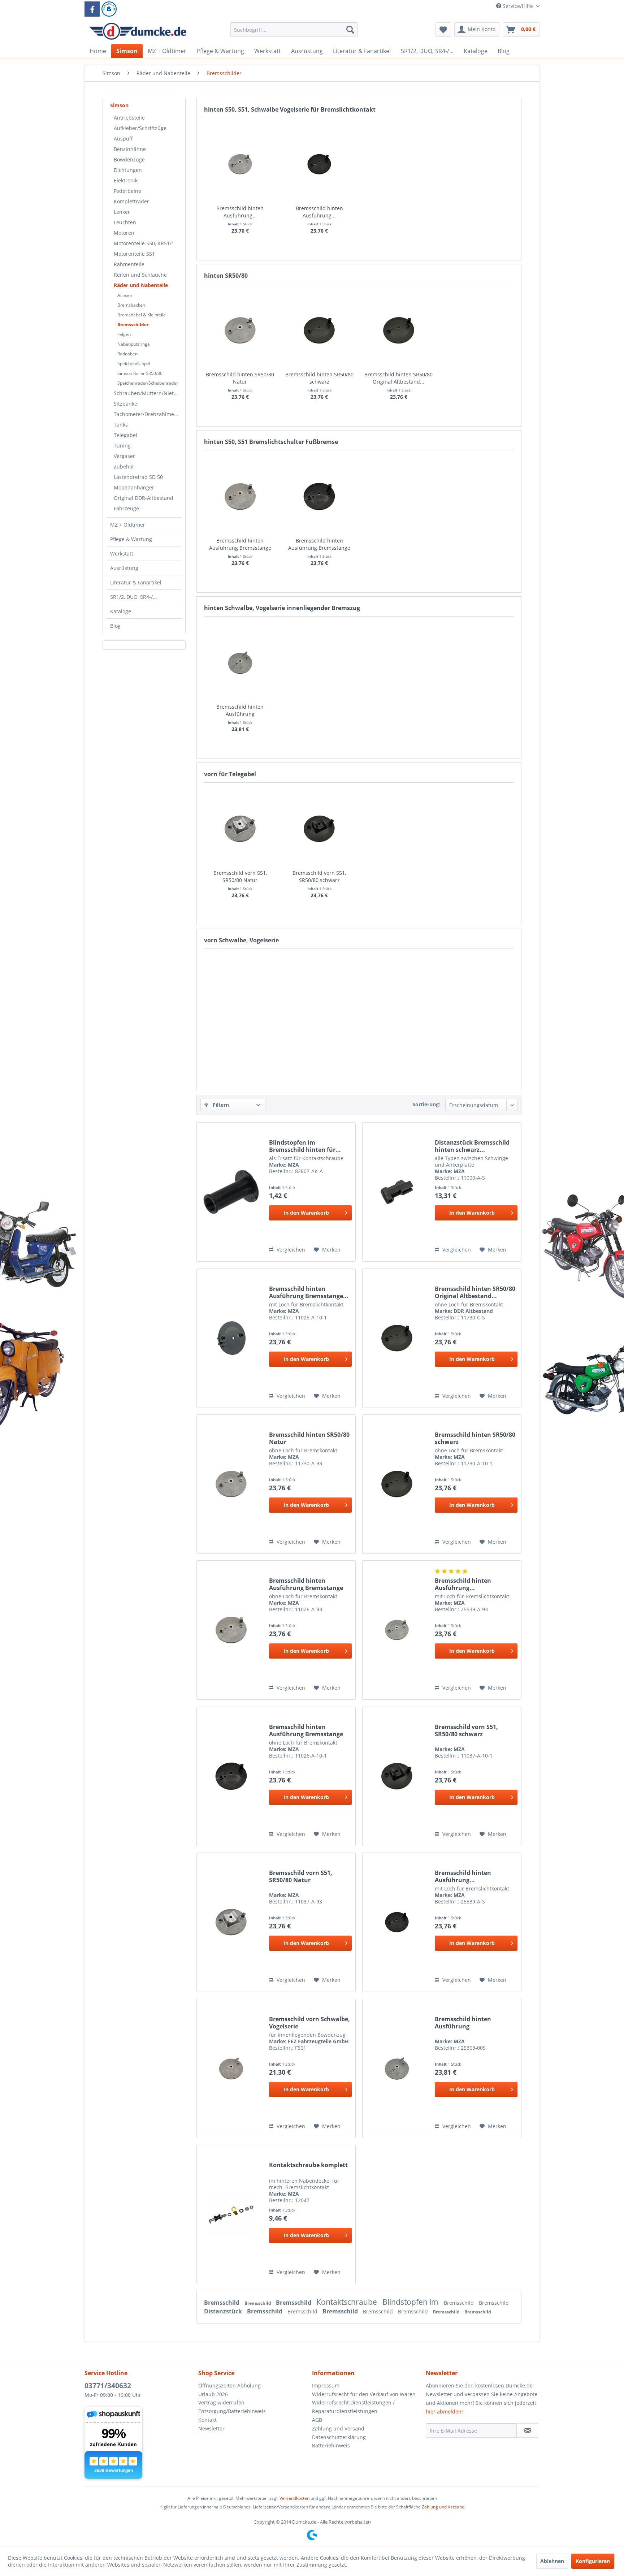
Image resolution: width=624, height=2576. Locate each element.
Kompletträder (131, 201)
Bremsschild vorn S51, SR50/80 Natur (240, 876)
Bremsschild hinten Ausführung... (240, 212)
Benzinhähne (130, 149)
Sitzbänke (125, 404)
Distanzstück (224, 2311)
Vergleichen (290, 1250)
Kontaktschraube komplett (308, 2165)
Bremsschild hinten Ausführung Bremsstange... (309, 1292)
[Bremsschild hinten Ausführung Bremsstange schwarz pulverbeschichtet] (231, 1338)
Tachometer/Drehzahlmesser (148, 414)
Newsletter (211, 2428)
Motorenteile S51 (134, 254)
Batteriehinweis (331, 2445)
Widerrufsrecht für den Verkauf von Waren (364, 2394)
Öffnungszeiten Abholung (229, 2385)
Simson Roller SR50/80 (140, 373)
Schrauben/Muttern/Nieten (147, 393)
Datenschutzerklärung (339, 2437)
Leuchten (125, 222)
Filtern (220, 1105)
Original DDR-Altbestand (144, 498)
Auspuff (123, 139)
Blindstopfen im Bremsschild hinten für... (305, 1146)
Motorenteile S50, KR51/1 (144, 243)
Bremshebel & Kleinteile (142, 315)
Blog (115, 626)
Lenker (122, 212)
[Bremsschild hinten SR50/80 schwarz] (320, 330)
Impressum (326, 2385)
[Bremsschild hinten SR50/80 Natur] (240, 330)
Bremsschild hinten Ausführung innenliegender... (240, 710)
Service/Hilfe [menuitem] (518, 6)
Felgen (124, 334)
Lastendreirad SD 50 (138, 477)
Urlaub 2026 (213, 2394)
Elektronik (126, 180)
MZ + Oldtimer (128, 525)
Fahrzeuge (126, 508)
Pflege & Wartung (131, 539)
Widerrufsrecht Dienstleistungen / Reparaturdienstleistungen (353, 2407)
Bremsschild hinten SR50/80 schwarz (319, 378)
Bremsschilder (133, 325)
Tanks (121, 425)
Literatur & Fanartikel (136, 582)
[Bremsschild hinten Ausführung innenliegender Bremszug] (240, 663)
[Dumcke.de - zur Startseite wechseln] (138, 31)
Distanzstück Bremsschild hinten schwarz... (472, 1146)
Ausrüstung (124, 568)
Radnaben (127, 354)
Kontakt (207, 2420)
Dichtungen (128, 170)
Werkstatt (122, 554)
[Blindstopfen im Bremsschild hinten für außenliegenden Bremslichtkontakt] (231, 1192)
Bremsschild (222, 2303)
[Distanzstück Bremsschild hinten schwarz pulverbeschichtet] (397, 1192)
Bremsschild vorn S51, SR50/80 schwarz (319, 876)
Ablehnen (552, 2561)
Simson (119, 105)
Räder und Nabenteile (141, 285)
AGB (317, 2420)
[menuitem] (294, 33)
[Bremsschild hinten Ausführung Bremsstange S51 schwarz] (320, 497)
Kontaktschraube (348, 2302)
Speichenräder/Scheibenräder (148, 383)
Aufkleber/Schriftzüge (140, 128)
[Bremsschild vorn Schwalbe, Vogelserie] (231, 2069)
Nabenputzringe (134, 344)
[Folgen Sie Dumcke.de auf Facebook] (92, 9)
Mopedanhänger (134, 487)
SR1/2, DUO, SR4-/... (134, 597)
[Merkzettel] (443, 30)
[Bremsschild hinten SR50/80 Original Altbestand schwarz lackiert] (399, 330)
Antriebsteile (129, 118)
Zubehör (124, 466)
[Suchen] (350, 30)
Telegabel (125, 435)
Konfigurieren (593, 2561)
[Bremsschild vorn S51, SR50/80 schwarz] (320, 829)
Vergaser (124, 456)
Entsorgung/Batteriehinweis (232, 2411)
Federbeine (127, 191)
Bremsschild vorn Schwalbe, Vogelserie (309, 2023)
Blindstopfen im (411, 2302)
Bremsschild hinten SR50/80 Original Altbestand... (398, 378)
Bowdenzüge (129, 159)
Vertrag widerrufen (221, 2402)
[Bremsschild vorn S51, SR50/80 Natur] (240, 829)
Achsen (125, 295)
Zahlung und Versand (338, 2428)
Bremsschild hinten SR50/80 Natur (240, 378)
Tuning (122, 446)
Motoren (124, 233)
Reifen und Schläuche (140, 275)
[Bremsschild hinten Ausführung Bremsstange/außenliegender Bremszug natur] (240, 164)
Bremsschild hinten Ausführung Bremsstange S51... (240, 544)
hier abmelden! (444, 2411)
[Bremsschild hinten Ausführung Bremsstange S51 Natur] (240, 497)
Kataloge (121, 611)
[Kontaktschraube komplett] (231, 2214)
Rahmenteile (129, 264)
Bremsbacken (131, 305)
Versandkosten (294, 2498)
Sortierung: (426, 1104)
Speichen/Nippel (134, 364)
